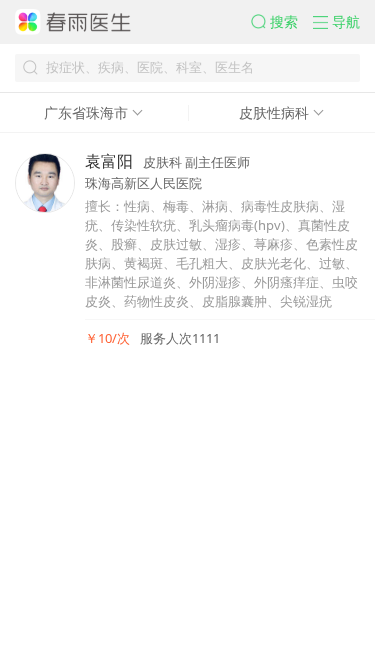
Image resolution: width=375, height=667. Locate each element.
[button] (282, 22)
